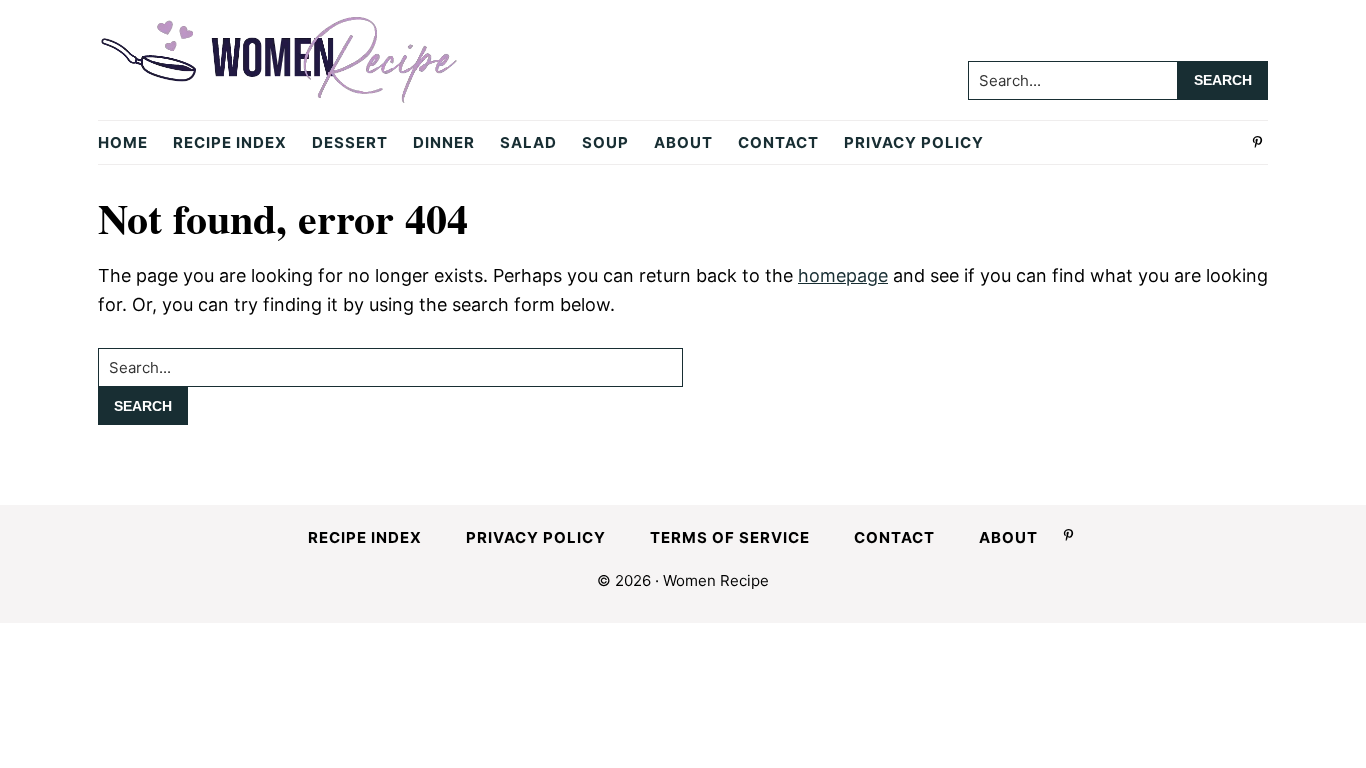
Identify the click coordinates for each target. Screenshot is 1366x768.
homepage (843, 275)
